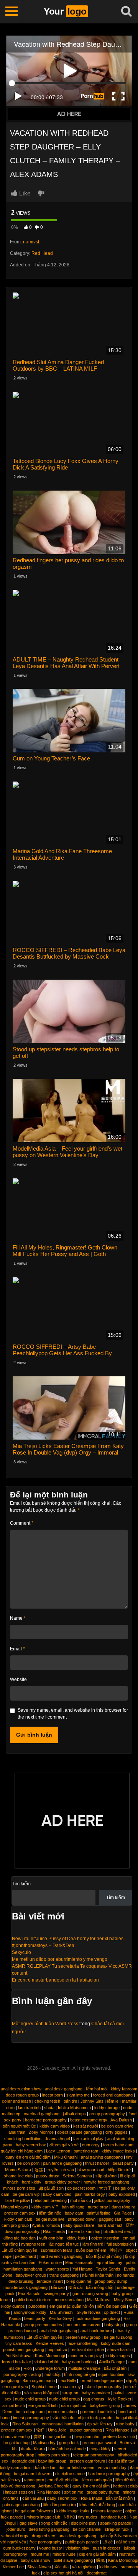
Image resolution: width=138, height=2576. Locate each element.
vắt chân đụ (63, 2418)
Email (17, 1649)
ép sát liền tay (109, 2262)
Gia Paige (123, 2213)
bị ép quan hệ (79, 2281)
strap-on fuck (117, 2529)
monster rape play (85, 2356)
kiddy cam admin (16, 2468)
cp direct (112, 2312)
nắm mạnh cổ (74, 2405)
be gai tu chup (16, 2443)
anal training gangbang (102, 2157)
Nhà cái (75, 2287)
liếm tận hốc (50, 2213)
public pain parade (82, 2542)
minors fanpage (108, 2511)
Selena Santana (77, 2176)
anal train (17, 2132)
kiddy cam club (18, 2219)
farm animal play (88, 2139)
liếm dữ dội (125, 2480)
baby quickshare (79, 2225)
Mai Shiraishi (62, 2312)
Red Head (42, 253)
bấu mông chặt (100, 2287)
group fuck (69, 2443)
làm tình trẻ (93, 2244)
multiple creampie (84, 2368)
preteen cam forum (87, 2461)
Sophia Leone (44, 2387)
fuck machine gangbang (98, 2318)
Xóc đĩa (62, 2567)
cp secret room (81, 2188)
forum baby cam (118, 2145)
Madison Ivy (44, 2443)
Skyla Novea (89, 2312)
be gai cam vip (26, 2194)
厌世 (130, 2225)
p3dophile (37, 2306)
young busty (51, 2548)
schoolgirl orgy (15, 2536)
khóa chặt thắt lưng (97, 2505)
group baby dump (111, 2281)
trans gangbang (64, 2275)
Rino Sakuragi (25, 2424)
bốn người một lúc (19, 2126)
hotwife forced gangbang (106, 2182)
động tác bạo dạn (20, 2238)
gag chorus (94, 2399)
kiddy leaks (77, 2238)
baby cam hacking (79, 2362)
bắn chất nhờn (119, 2498)
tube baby (125, 2424)
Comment (22, 1523)
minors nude (64, 2554)
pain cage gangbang (21, 2505)
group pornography (107, 2114)
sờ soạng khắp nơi (42, 2393)
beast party (123, 2163)
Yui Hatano (82, 2269)
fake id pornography (103, 2387)
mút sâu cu (80, 2200)
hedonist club (125, 2486)
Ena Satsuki (29, 2294)
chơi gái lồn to (58, 2436)
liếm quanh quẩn (97, 2480)
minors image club (43, 2517)
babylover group (31, 2275)
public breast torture (33, 2300)
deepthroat (97, 2573)
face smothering (82, 2343)
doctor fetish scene (76, 2468)
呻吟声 (116, 2250)
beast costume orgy (89, 2120)
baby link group (52, 2461)
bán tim (70, 2101)
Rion (28, 2368)
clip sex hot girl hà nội (63, 2573)
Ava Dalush (121, 2120)
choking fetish (47, 2101)
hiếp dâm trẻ (119, 2170)
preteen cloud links (98, 2412)
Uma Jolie (57, 2430)
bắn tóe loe (45, 2468)
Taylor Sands (108, 2269)
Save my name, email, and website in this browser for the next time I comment (73, 1714)
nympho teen (33, 2244)
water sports (57, 2269)
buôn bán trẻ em (91, 2250)
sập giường (106, 2176)
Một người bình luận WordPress (45, 2024)
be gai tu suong (118, 2337)
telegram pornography (94, 2455)
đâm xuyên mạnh (39, 2381)
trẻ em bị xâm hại (84, 2231)
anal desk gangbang (64, 2089)
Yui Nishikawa (19, 2356)
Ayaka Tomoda (46, 2225)
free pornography (46, 2542)
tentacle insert (50, 2281)
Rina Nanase (117, 2430)
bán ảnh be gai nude (67, 2449)
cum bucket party (19, 2548)
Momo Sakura (18, 2170)
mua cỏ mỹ (71, 2387)
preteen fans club (119, 2436)
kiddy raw (108, 2567)
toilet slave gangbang (73, 2560)
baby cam (74, 2213)
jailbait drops (74, 2114)
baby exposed (122, 2194)
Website (18, 1680)
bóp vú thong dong (18, 2486)
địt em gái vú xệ (64, 2145)
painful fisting (99, 2213)
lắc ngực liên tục (64, 2244)
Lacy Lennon (58, 2151)
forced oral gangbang (113, 2095)
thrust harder (97, 2163)
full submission (120, 2244)
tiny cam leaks (19, 2343)
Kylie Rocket (119, 2399)
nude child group (30, 2399)
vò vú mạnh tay (112, 2468)
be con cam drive (117, 2126)
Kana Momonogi (50, 2356)
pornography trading (22, 2374)
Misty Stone (125, 2300)
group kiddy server (62, 2182)
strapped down (82, 2219)
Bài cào (58, 2287)
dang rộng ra (123, 2207)
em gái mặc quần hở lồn (72, 2306)
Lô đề (108, 2542)
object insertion (105, 2238)
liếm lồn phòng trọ (60, 2505)
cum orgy (91, 2145)
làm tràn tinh (29, 2108)
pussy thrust (48, 2176)
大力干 (105, 2188)
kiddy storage (107, 2108)
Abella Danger (112, 2362)
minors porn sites (19, 2188)
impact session (19, 2492)
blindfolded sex (117, 2231)
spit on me (74, 2492)
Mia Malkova (99, 2300)
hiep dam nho (87, 2436)
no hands (126, 2275)
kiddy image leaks (118, 2151)
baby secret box (31, 2145)
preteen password (99, 2443)
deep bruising (21, 2281)
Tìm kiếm (21, 1884)
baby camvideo (57, 2194)
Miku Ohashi (66, 2157)
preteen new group (83, 2337)
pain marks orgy (90, 2194)
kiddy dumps (13, 2306)
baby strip (113, 2325)
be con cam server (83, 2325)
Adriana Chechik (54, 2486)
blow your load (91, 2170)
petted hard (25, 2256)
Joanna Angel (57, 2139)
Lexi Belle (67, 2381)
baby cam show (35, 2560)
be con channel (87, 2529)
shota (49, 2108)
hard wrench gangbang (61, 2256)
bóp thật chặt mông (104, 2256)
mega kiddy (100, 2449)
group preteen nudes (43, 2325)
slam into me (78, 2095)
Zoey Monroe (41, 2132)
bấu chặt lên (115, 2368)
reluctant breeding (50, 2200)
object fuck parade (95, 2418)
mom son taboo (69, 2300)
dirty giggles (117, 2132)
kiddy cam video (55, 2126)
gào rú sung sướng (90, 2294)
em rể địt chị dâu (63, 2480)
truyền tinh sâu (60, 2170)
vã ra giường (84, 2567)
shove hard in (120, 2349)
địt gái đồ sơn (51, 2188)
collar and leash (16, 2101)
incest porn (53, 2095)
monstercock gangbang (25, 2287)
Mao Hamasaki (79, 2262)
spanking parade (116, 2523)
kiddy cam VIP (45, 2207)
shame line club (18, 2176)
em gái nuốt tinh (43, 2405)
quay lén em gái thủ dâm (28, 2157)
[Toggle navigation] (11, 11)
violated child (46, 2362)
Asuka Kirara (33, 2449)
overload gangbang (42, 2114)
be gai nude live (50, 2219)
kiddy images (118, 2356)
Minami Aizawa (14, 2207)
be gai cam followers (33, 2474)
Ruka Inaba (92, 2498)
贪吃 (38, 2436)
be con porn (28, 2163)
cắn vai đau (33, 2498)
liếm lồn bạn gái (112, 2306)
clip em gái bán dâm (97, 2554)
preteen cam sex (20, 2213)
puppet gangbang (86, 2430)
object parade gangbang (80, 2132)
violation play (77, 2548)
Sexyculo (21, 1952)
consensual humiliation (63, 2424)
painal (119, 2393)
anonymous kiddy (30, 2312)
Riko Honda (54, 2231)
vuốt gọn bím (51, 2238)
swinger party (56, 2294)
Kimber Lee (13, 2567)
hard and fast (110, 2225)
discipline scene (70, 2474)
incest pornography (31, 2418)
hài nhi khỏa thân (98, 2275)
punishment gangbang (24, 2349)
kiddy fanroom (124, 2089)
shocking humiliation (23, 2139)
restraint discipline (87, 2349)
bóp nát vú (57, 2349)
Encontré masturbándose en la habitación (55, 1980)
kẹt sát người (85, 2126)
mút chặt (53, 2374)
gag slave (29, 2523)
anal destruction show (21, 2089)
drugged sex (44, 2536)
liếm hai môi (97, 2089)
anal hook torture (96, 2331)
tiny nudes (88, 2517)
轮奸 (40, 2430)
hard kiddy (32, 2182)
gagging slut (110, 2219)
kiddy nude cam (116, 2343)
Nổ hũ (69, 2517)
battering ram (86, 2151)
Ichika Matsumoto (74, 2108)
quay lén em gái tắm (91, 2486)
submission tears (57, 2250)
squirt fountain (111, 2374)
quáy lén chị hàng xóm (22, 2151)
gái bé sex (126, 2542)
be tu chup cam (30, 2412)
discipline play (84, 2523)
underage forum (50, 2368)
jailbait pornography (112, 2200)
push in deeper (107, 2548)
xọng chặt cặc (54, 2523)
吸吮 (100, 2560)
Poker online (50, 2262)
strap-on (70, 2393)
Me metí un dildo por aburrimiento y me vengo (60, 1959)
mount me (40, 2554)
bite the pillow (18, 2200)
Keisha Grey (60, 2318)
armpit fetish (14, 2405)
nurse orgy (98, 2207)
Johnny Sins (92, 2101)
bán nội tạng (73, 2207)
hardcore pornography (46, 2120)
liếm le (113, 2101)
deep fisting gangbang (49, 2529)
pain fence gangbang (62, 2163)
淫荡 (39, 2170)
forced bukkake (16, 2362)
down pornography (22, 2231)
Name (18, 1618)
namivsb (32, 242)
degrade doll (23, 2461)
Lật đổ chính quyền (19, 2250)
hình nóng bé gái (79, 2374)
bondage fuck (113, 2517)
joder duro (16, 2529)
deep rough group (22, 2095)
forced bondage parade (101, 2381)
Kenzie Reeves (50, 2343)
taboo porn (34, 2480)
